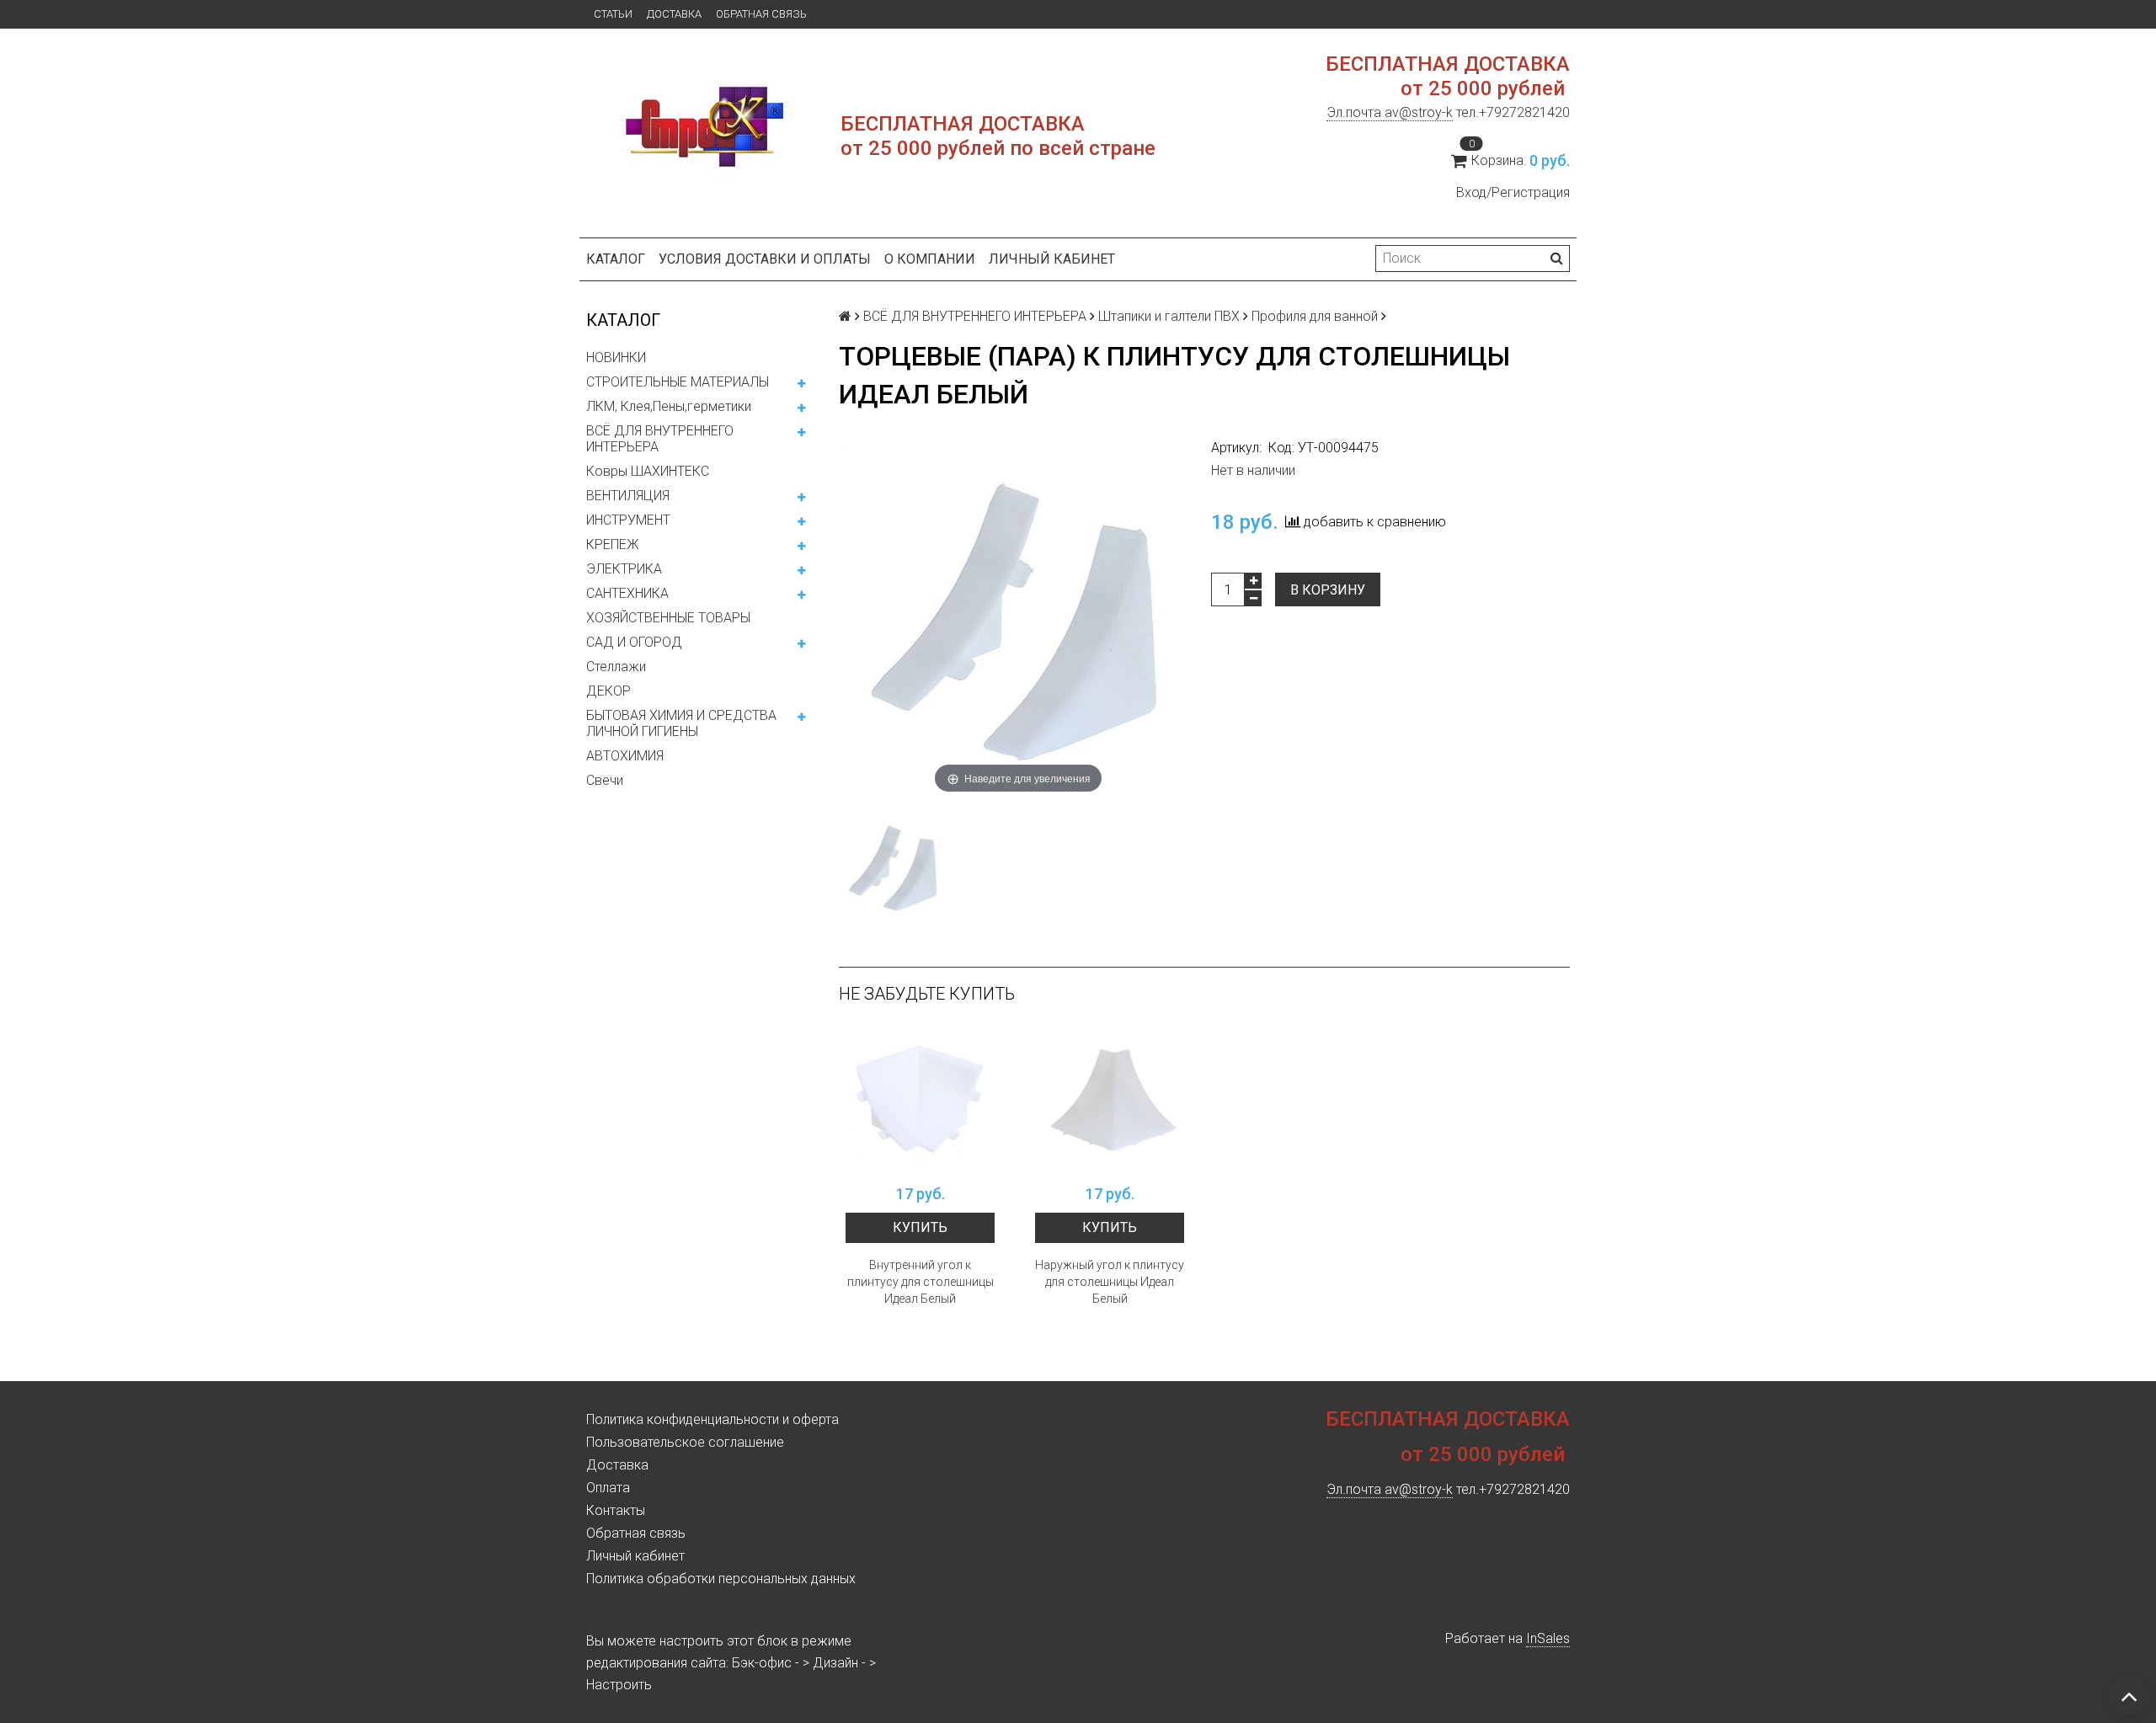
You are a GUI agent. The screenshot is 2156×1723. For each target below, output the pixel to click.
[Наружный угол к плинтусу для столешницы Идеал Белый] (1110, 1101)
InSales (1548, 1638)
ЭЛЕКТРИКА (624, 569)
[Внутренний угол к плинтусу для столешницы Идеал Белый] (920, 1101)
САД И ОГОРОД (634, 642)
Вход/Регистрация (1513, 192)
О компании (930, 259)
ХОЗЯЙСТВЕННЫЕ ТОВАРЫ (668, 618)
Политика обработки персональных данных (721, 1579)
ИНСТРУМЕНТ (628, 520)
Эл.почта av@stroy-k (1390, 112)
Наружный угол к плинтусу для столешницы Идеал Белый (1110, 1282)
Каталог (616, 259)
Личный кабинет (1052, 259)
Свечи (605, 780)
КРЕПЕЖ (613, 544)
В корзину (1328, 590)
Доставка (674, 14)
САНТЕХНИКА (627, 593)
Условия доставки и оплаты (765, 259)
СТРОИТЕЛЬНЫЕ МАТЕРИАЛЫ (678, 382)
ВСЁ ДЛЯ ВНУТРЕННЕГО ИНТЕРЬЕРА (660, 439)
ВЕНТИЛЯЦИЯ (628, 496)
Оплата (608, 1488)
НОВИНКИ (616, 357)
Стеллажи (616, 667)
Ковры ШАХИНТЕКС (648, 471)
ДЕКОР (608, 691)
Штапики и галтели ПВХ (1169, 316)
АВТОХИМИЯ (625, 756)
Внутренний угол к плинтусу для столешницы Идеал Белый (921, 1282)
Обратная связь (761, 14)
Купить (920, 1227)
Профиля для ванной (1315, 316)
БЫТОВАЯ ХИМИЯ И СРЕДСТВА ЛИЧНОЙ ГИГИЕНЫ (681, 723)
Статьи (613, 14)
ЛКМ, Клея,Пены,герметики (669, 406)
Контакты (616, 1510)
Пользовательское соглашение (685, 1442)
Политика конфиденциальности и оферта (712, 1419)
